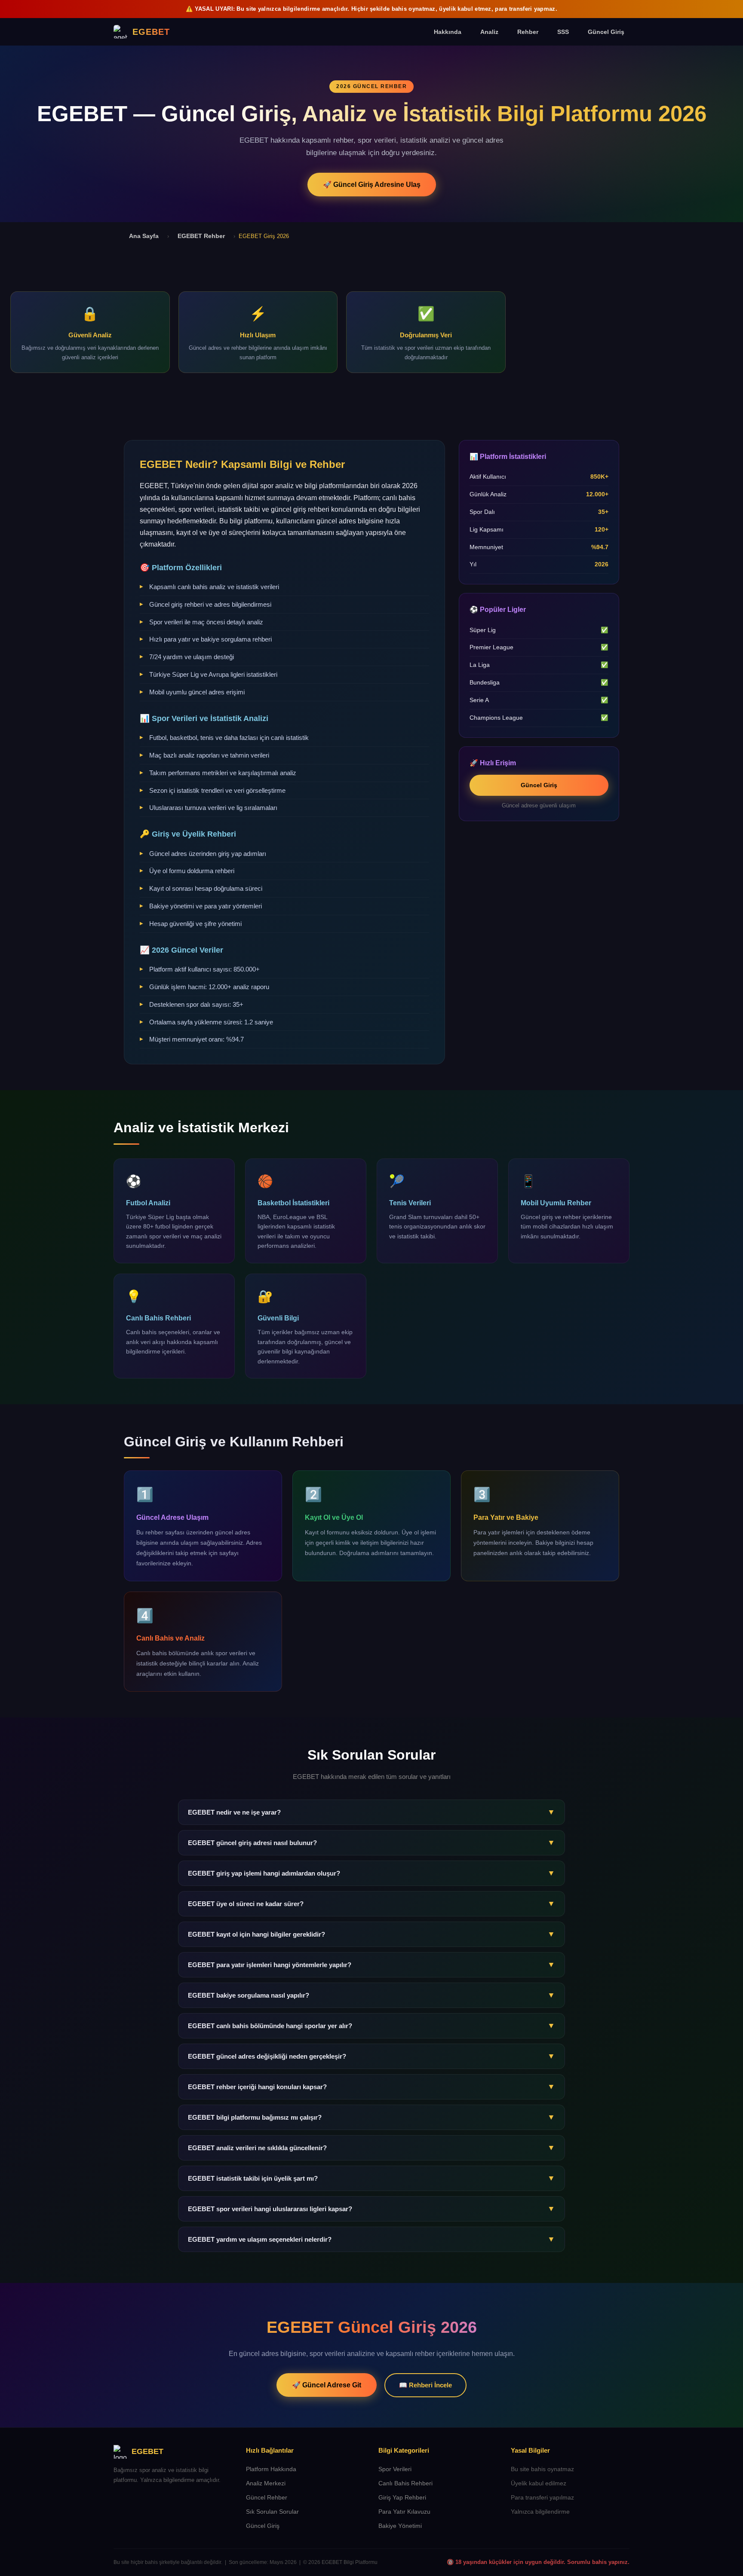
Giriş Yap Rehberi (402, 2498)
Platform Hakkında (271, 2469)
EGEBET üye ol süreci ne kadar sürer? (371, 1904)
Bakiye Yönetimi (400, 2526)
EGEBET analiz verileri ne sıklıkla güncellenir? (371, 2148)
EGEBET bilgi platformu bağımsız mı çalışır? (371, 2117)
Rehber (528, 32)
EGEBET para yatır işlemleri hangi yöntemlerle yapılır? (371, 1965)
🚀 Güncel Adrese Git (327, 2385)
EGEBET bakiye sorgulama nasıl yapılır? (371, 1995)
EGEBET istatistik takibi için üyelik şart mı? (371, 2178)
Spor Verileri (395, 2469)
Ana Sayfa (144, 236)
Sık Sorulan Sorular (272, 2512)
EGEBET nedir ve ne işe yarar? (371, 1812)
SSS (563, 32)
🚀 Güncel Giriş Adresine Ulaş (372, 185)
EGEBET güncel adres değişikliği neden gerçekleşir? (371, 2056)
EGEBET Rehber (201, 236)
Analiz (489, 32)
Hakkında (448, 32)
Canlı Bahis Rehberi (405, 2483)
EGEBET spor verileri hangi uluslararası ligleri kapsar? (371, 2209)
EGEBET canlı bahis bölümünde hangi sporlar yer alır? (371, 2026)
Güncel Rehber (267, 2498)
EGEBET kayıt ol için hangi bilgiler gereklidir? (371, 1934)
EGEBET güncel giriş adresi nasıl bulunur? (371, 1843)
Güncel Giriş (606, 32)
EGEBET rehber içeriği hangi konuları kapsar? (371, 2087)
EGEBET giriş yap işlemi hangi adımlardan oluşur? (371, 1873)
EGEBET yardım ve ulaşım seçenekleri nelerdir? (371, 2239)
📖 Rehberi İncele (425, 2385)
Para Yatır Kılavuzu (404, 2512)
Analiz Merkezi (266, 2483)
